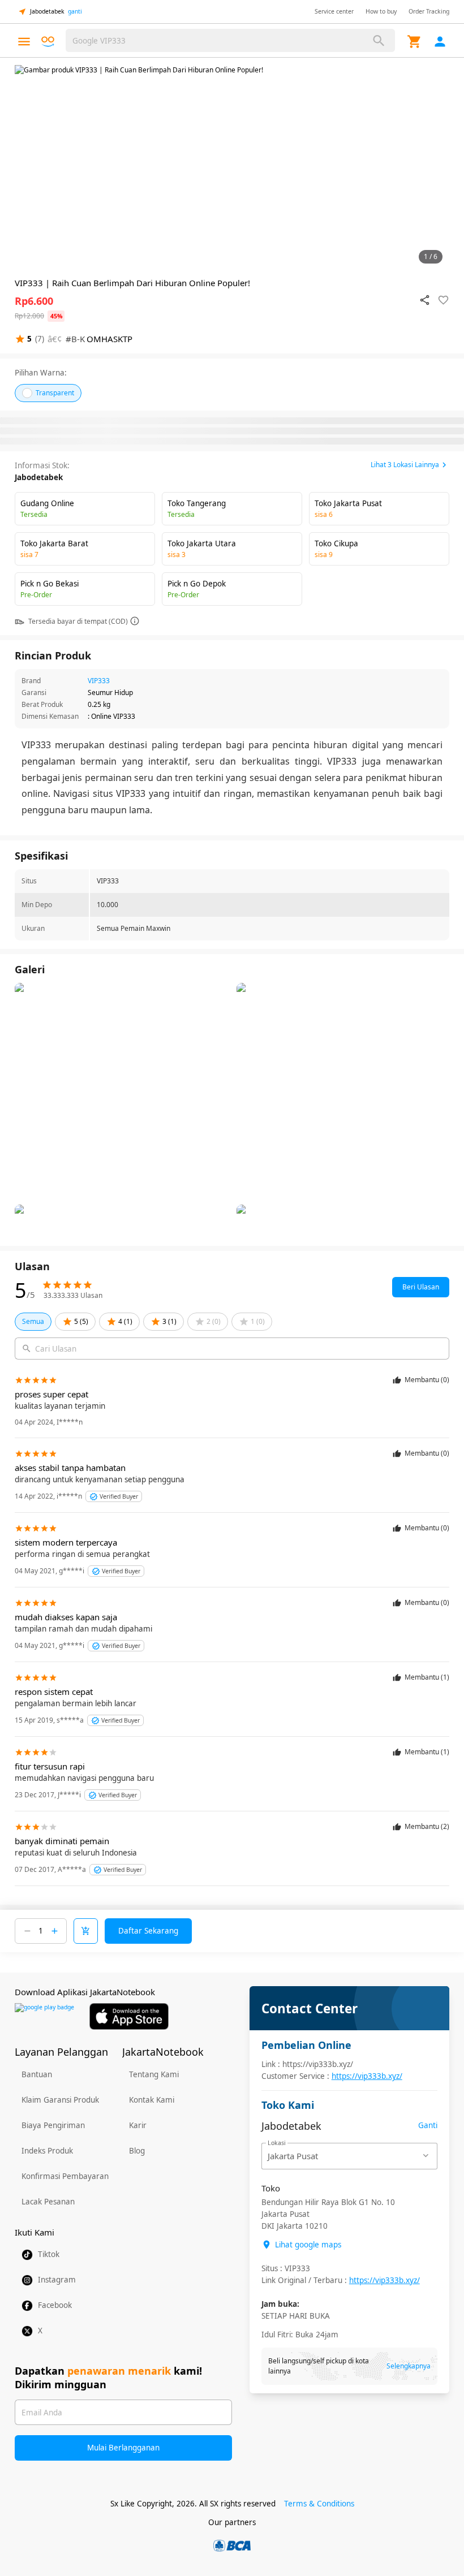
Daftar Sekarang (148, 1931)
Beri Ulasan (421, 1287)
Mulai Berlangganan (123, 2448)
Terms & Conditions (319, 2504)
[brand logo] (48, 42)
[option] (232, 167)
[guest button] (440, 42)
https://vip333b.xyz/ (367, 2076)
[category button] (24, 42)
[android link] (44, 2016)
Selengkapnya (409, 2366)
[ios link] (129, 2016)
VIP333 (99, 681)
